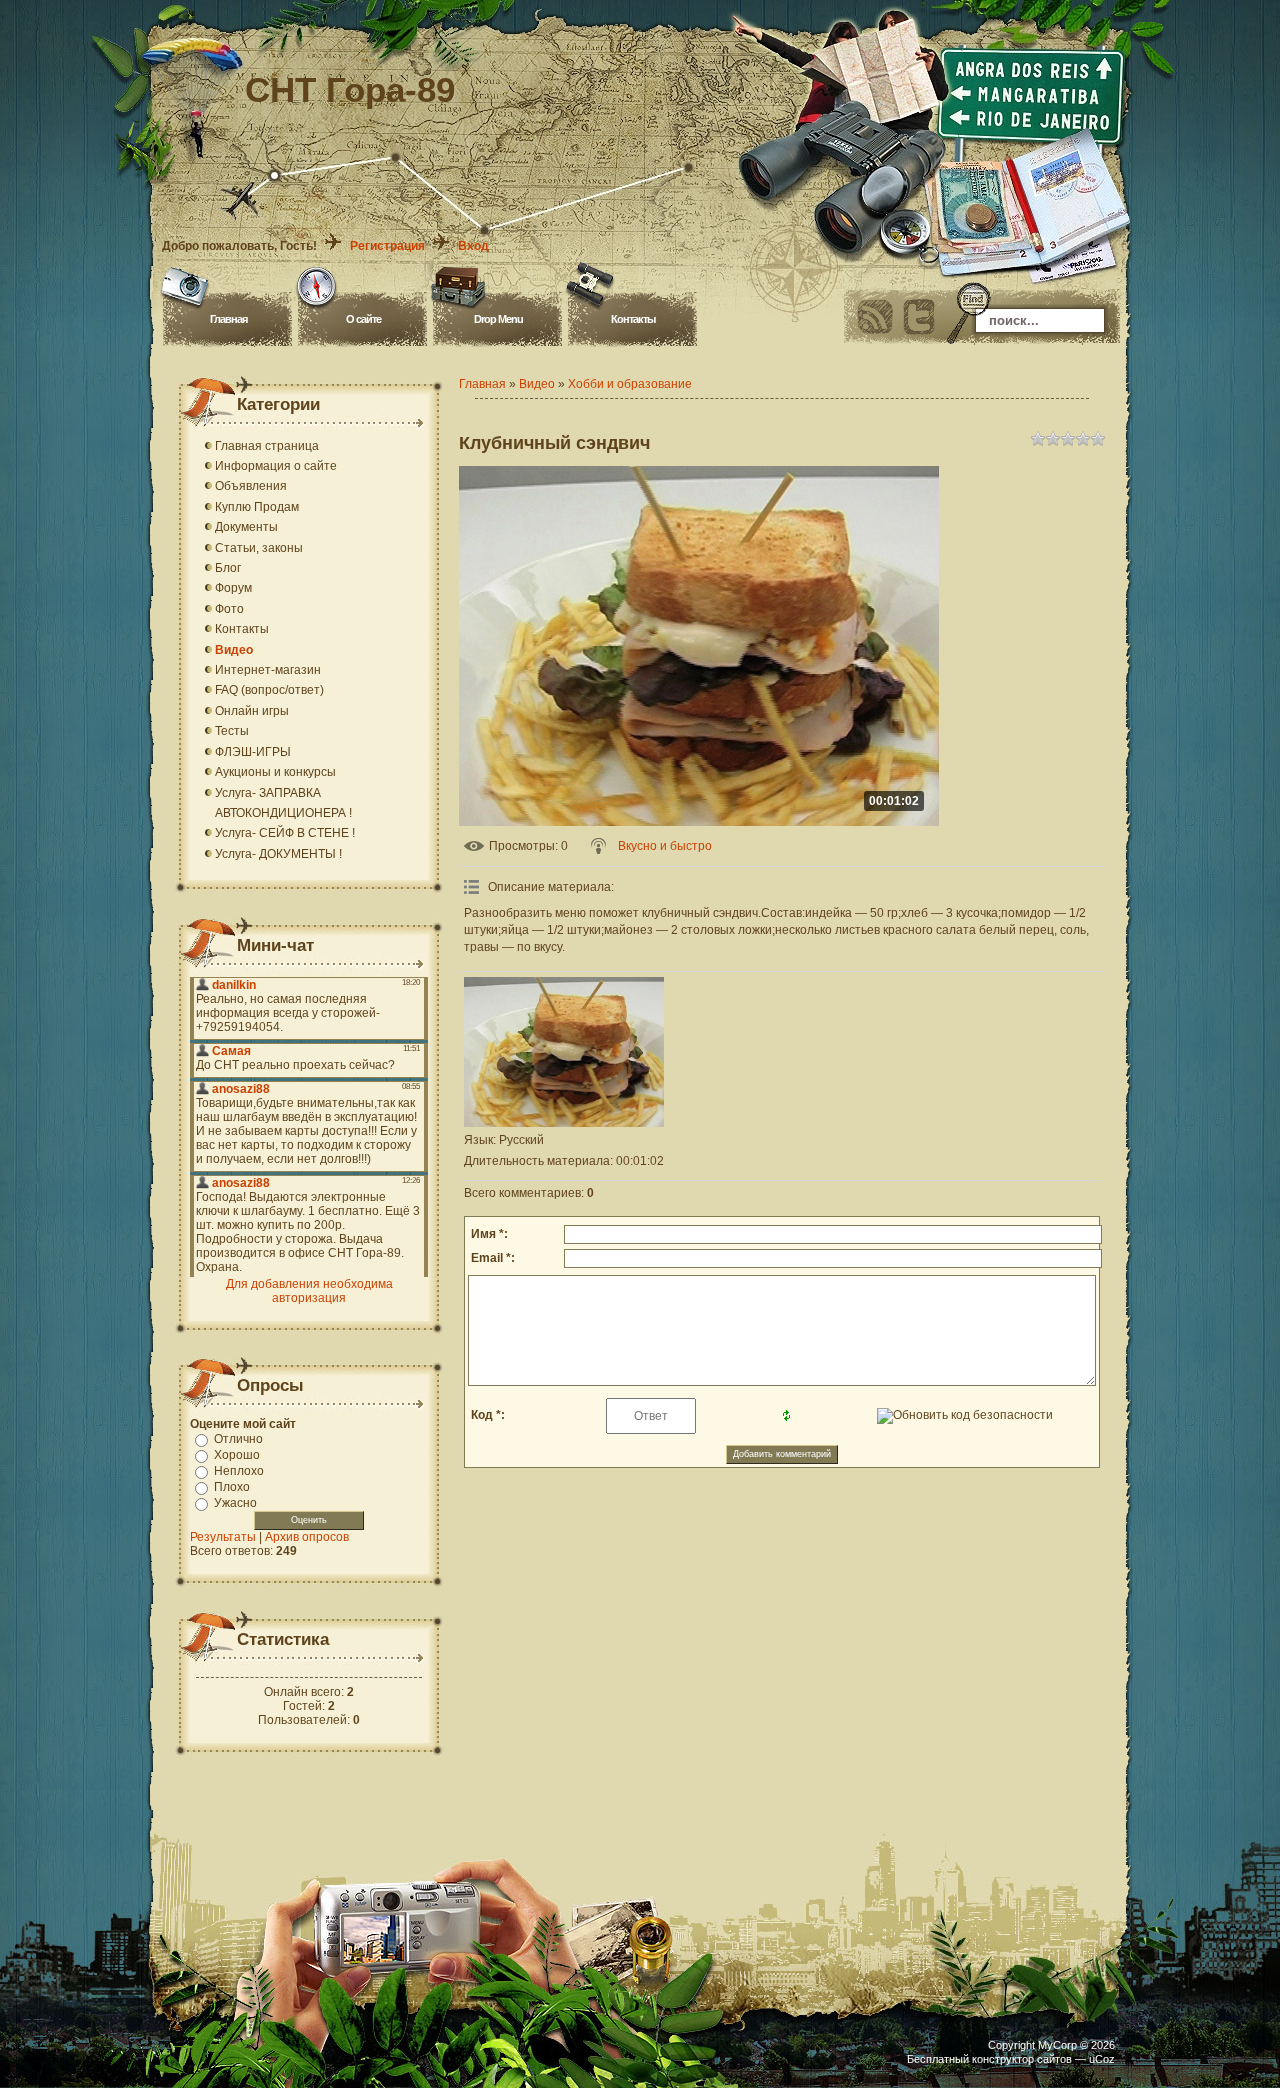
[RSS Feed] (875, 317)
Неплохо (239, 1471)
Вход (473, 246)
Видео (537, 384)
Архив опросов (307, 1537)
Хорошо (237, 1455)
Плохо (232, 1487)
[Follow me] (919, 317)
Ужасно (235, 1503)
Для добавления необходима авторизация (309, 1291)
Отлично (238, 1439)
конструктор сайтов (1022, 2059)
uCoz (1102, 2059)
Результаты (223, 1537)
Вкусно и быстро (665, 846)
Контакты (633, 319)
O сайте (363, 319)
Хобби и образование (630, 384)
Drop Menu (498, 319)
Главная (228, 319)
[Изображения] (564, 1052)
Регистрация (387, 246)
